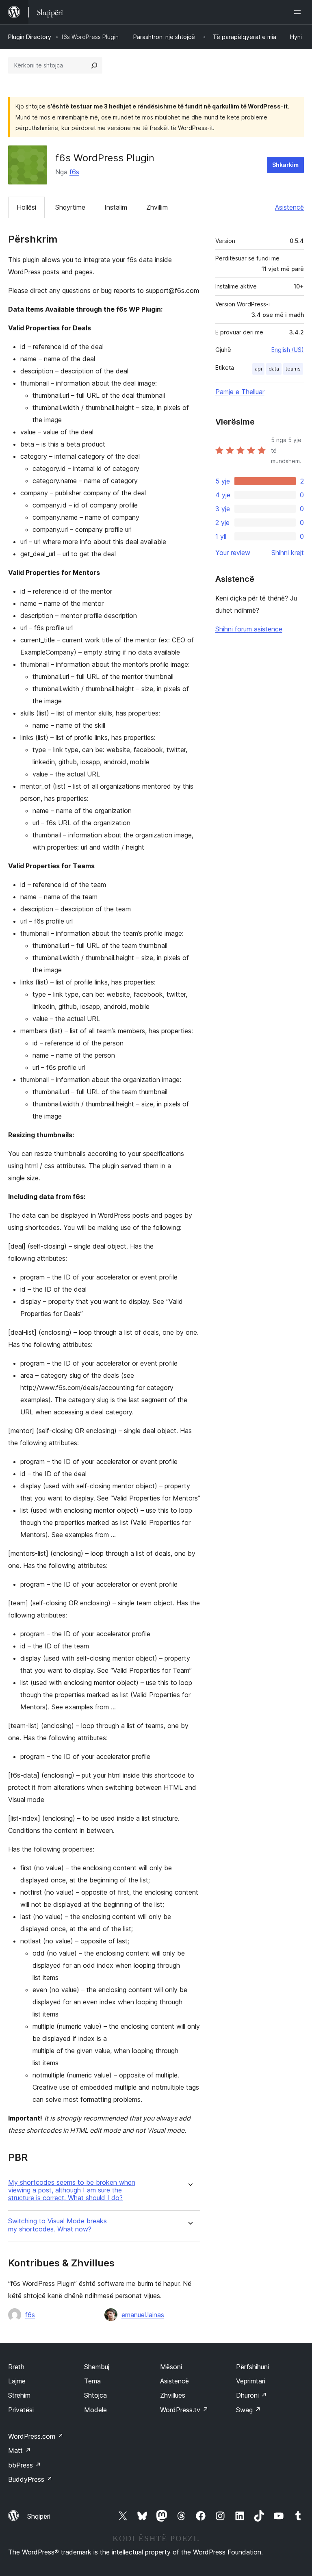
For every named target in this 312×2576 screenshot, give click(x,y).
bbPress (25, 2465)
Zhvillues (173, 2395)
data (274, 369)
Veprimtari (251, 2381)
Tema (92, 2381)
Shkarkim (285, 165)
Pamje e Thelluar (240, 392)
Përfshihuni (252, 2367)
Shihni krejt (288, 553)
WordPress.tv (184, 2410)
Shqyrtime (70, 207)
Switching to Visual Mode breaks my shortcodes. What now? (57, 2225)
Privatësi (21, 2410)
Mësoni (171, 2367)
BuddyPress (30, 2479)
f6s (74, 172)
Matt (19, 2450)
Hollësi (26, 207)
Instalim (116, 207)
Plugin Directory (30, 37)
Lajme (17, 2381)
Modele (95, 2410)
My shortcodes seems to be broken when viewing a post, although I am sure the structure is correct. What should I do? (72, 2190)
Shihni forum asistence (249, 629)
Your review (233, 553)
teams (293, 369)
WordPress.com (36, 2436)
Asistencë (289, 207)
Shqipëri (39, 2516)
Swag (248, 2410)
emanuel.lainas (143, 2315)
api (258, 369)
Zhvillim (157, 207)
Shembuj (97, 2367)
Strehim (19, 2395)
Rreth (16, 2367)
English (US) (288, 350)
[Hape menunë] (299, 12)
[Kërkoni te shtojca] (94, 65)
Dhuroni (251, 2395)
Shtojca (95, 2395)
